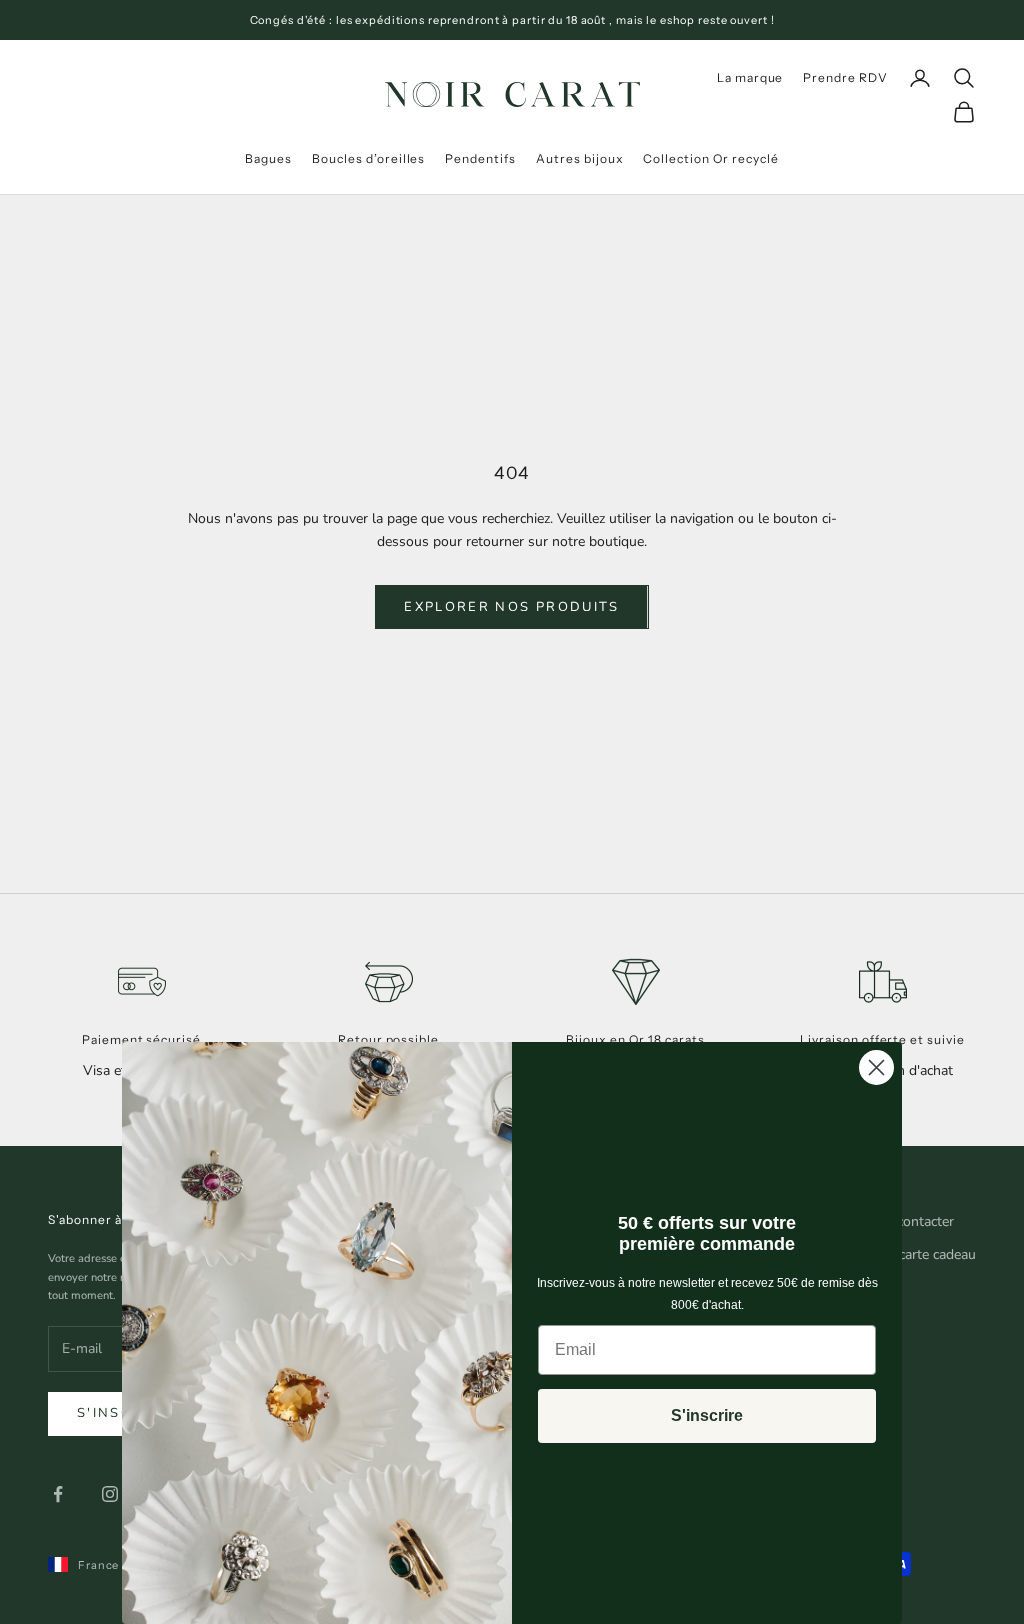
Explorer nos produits (511, 607)
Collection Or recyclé (710, 158)
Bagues (268, 158)
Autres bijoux (579, 158)
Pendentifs (480, 158)
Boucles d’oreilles (368, 158)
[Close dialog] (876, 1067)
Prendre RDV (845, 77)
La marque (750, 77)
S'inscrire (707, 1415)
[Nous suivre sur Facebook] (58, 1494)
